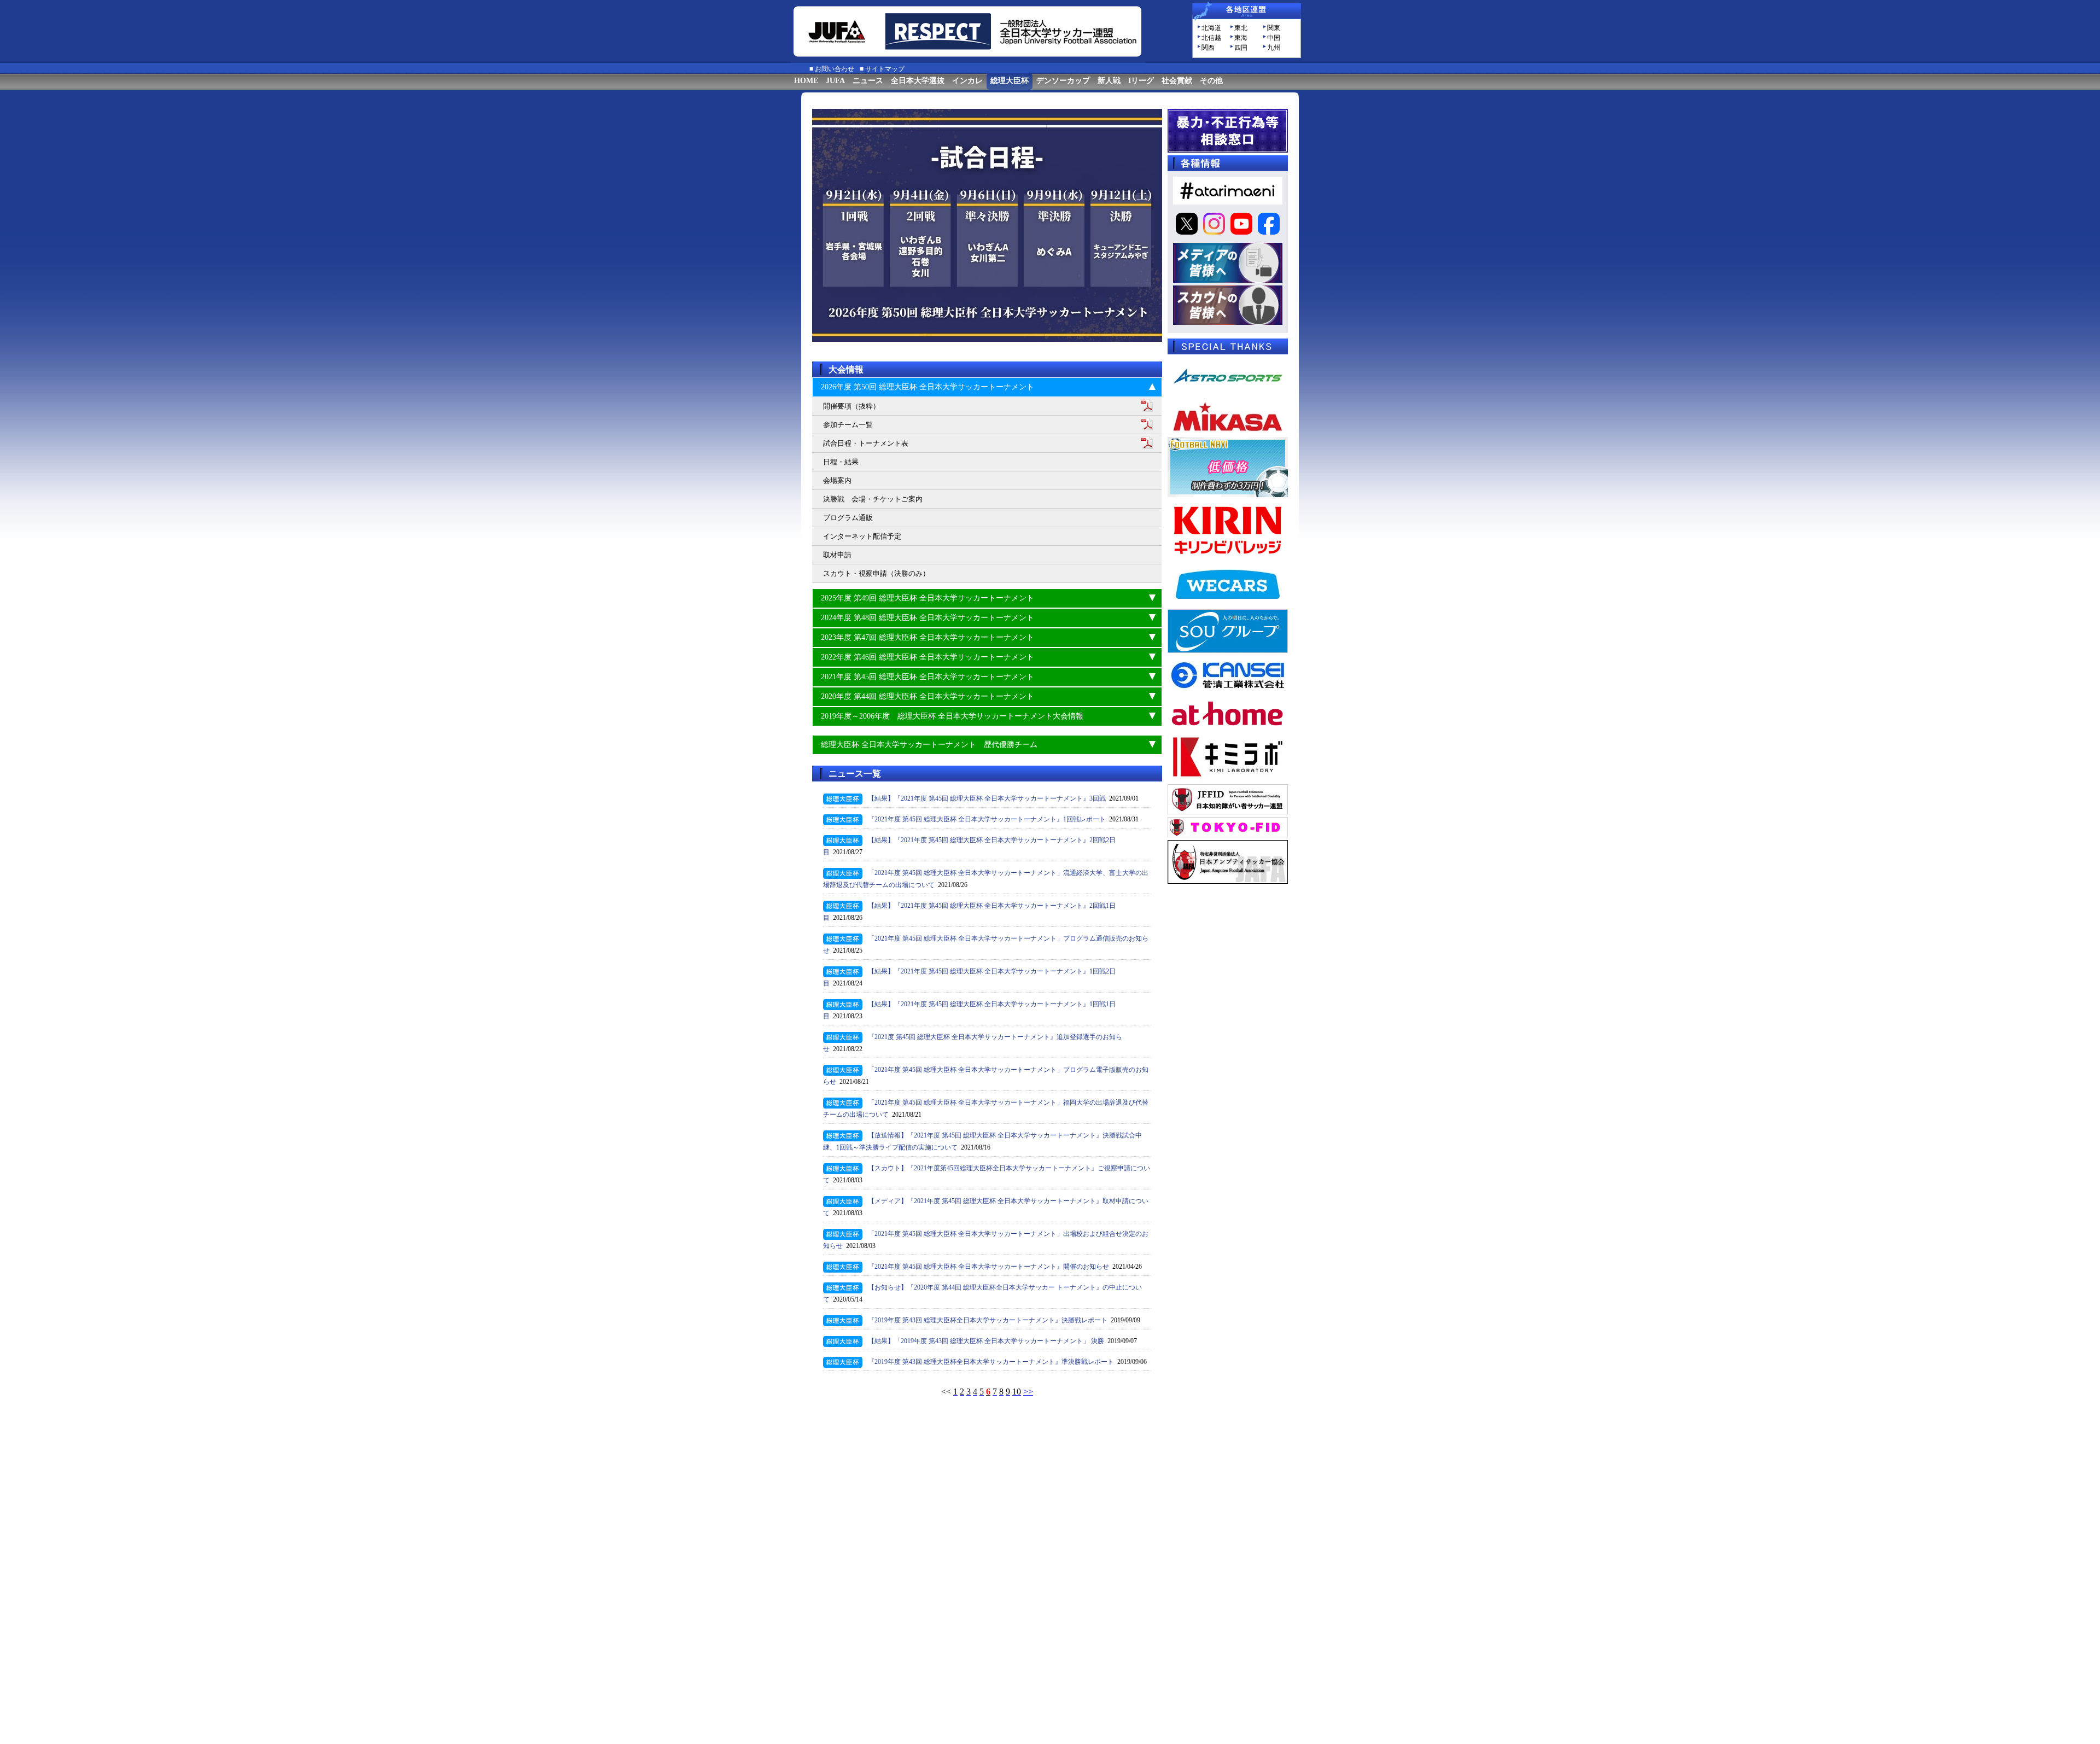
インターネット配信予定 (862, 536)
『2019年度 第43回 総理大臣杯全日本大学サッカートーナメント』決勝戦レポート (988, 1320)
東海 (1241, 38)
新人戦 (1109, 81)
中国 (1274, 38)
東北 (1241, 28)
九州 (1274, 48)
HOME (806, 81)
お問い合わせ (835, 69)
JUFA (835, 81)
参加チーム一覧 (848, 425)
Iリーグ (1141, 81)
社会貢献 (1177, 81)
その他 (1211, 81)
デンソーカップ (1063, 81)
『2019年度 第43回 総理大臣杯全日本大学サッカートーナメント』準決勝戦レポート (991, 1362)
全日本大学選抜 (918, 81)
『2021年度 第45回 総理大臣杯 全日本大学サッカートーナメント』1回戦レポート (987, 819)
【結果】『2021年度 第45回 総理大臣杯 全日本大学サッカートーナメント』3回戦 (987, 798)
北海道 (1211, 28)
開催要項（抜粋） (851, 406)
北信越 (1211, 38)
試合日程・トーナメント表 (866, 443)
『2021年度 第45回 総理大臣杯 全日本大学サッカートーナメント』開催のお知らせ (988, 1267)
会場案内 (837, 480)
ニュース (868, 81)
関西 (1208, 48)
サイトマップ (885, 69)
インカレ (967, 81)
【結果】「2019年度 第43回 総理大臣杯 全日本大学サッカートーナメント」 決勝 (986, 1341)
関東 (1274, 28)
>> (1028, 1392)
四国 (1241, 48)
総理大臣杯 (1010, 81)
